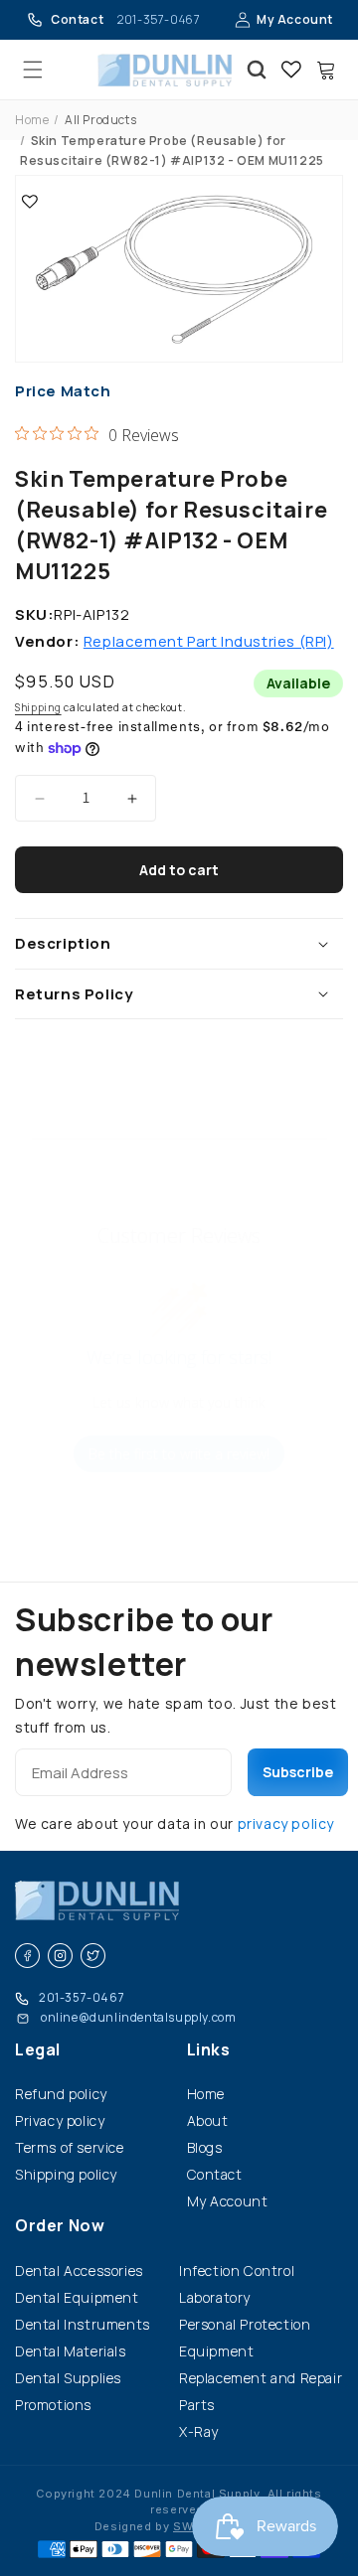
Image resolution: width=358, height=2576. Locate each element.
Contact (215, 2174)
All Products (100, 120)
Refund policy (61, 2094)
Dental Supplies (68, 2378)
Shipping (38, 707)
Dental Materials (71, 2351)
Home (32, 120)
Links (209, 2049)
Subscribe (298, 1772)
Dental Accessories (79, 2271)
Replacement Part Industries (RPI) (209, 641)
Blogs (205, 2147)
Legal (38, 2049)
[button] (32, 70)
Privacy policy (60, 2121)
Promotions (53, 2405)
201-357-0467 (82, 1997)
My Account (295, 19)
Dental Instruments (83, 2324)
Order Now (60, 2225)
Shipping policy (66, 2174)
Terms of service (70, 2147)
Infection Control (237, 2271)
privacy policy (286, 1823)
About (208, 2121)
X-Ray (199, 2431)
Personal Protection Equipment (245, 2338)
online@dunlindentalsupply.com (138, 2017)
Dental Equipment (77, 2297)
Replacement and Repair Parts (261, 2391)
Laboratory (215, 2297)
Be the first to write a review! (179, 1454)
